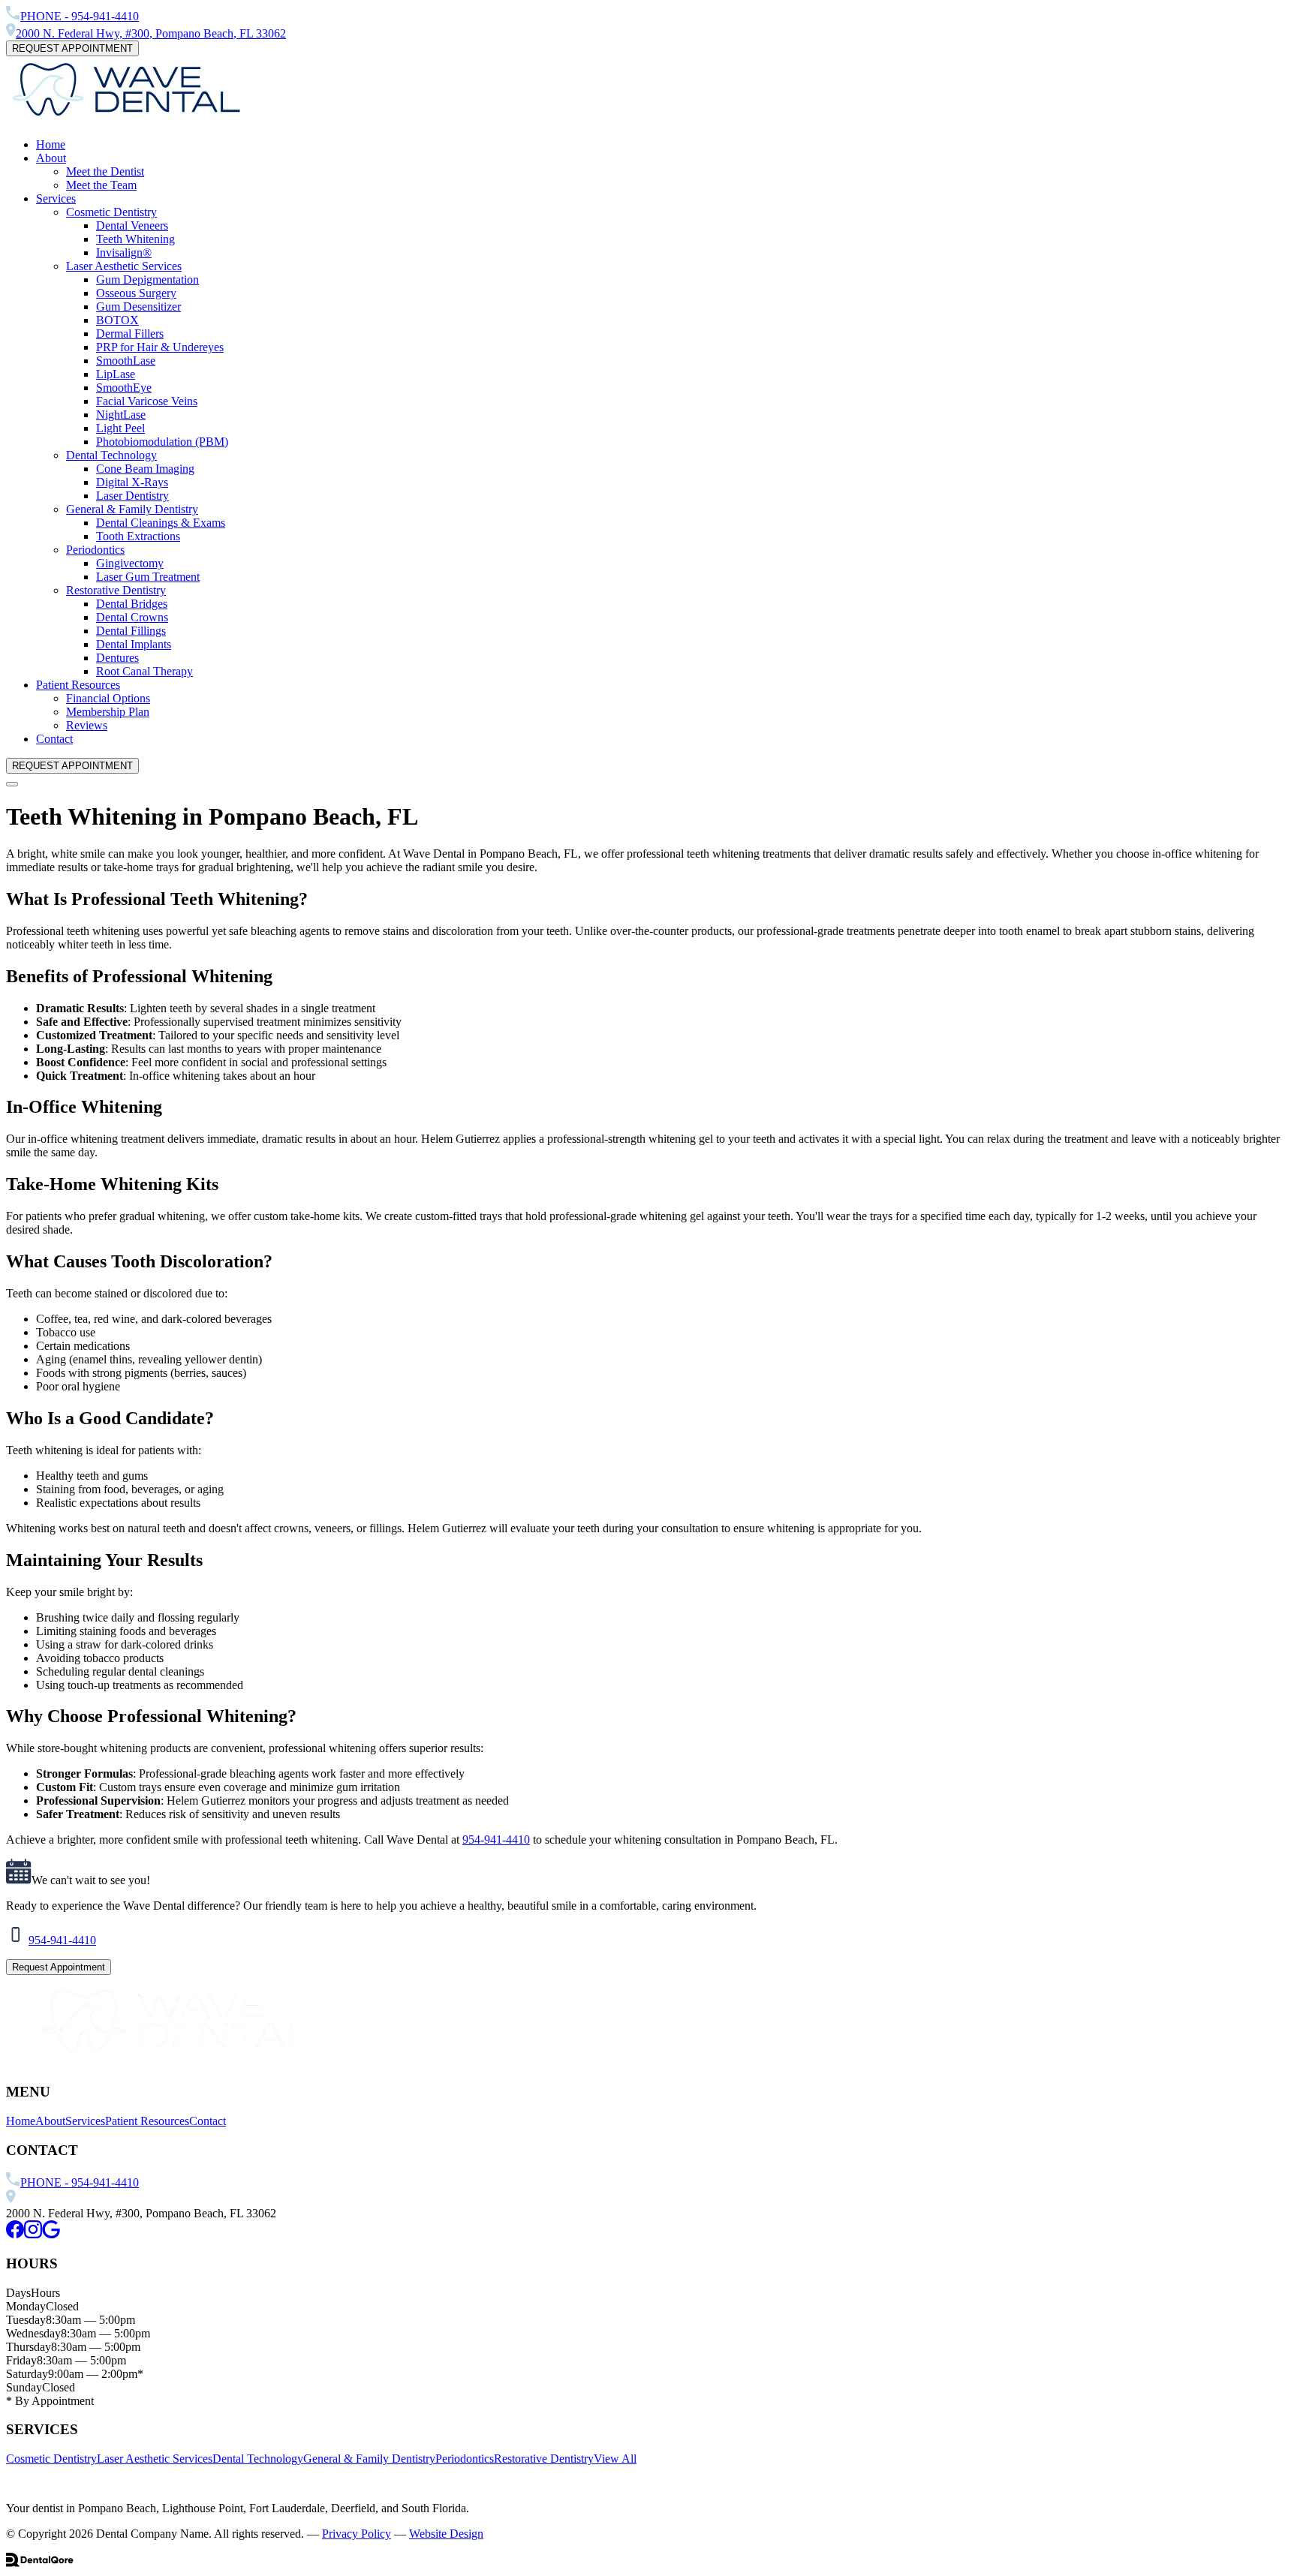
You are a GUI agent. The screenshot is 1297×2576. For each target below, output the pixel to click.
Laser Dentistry (132, 496)
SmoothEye (124, 388)
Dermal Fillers (130, 334)
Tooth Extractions (138, 536)
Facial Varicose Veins (147, 401)
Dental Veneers (132, 225)
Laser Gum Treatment (148, 577)
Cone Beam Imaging (145, 469)
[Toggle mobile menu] (12, 784)
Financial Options (108, 698)
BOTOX (117, 320)
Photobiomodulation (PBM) (162, 442)
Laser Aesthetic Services (124, 266)
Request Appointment (59, 1967)
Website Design (446, 2534)
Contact (54, 739)
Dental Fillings (131, 631)
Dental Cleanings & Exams (161, 523)
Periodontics (95, 550)
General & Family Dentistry (132, 509)
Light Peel (120, 428)
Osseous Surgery (136, 293)
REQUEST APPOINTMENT (72, 48)
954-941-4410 (496, 1840)
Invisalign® (124, 252)
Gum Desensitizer (138, 307)
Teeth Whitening (135, 239)
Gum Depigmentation (147, 280)
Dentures (117, 658)
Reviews (87, 725)
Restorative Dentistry (116, 590)
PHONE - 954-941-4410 (80, 2182)
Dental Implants (134, 644)
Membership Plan (108, 712)
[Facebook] (15, 2234)
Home (51, 144)
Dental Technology (111, 455)
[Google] (51, 2234)
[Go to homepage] (126, 119)
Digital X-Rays (132, 482)
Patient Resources (78, 685)
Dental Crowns (132, 617)
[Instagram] (33, 2234)
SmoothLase (126, 361)
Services (56, 198)
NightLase (121, 415)
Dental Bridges (132, 604)
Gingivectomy (130, 563)
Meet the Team (101, 185)
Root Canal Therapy (144, 671)
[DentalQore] (40, 2563)
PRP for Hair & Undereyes (160, 347)
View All (615, 2459)
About (51, 158)
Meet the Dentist (105, 171)
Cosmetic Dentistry (111, 212)
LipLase (116, 374)
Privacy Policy (357, 2534)
